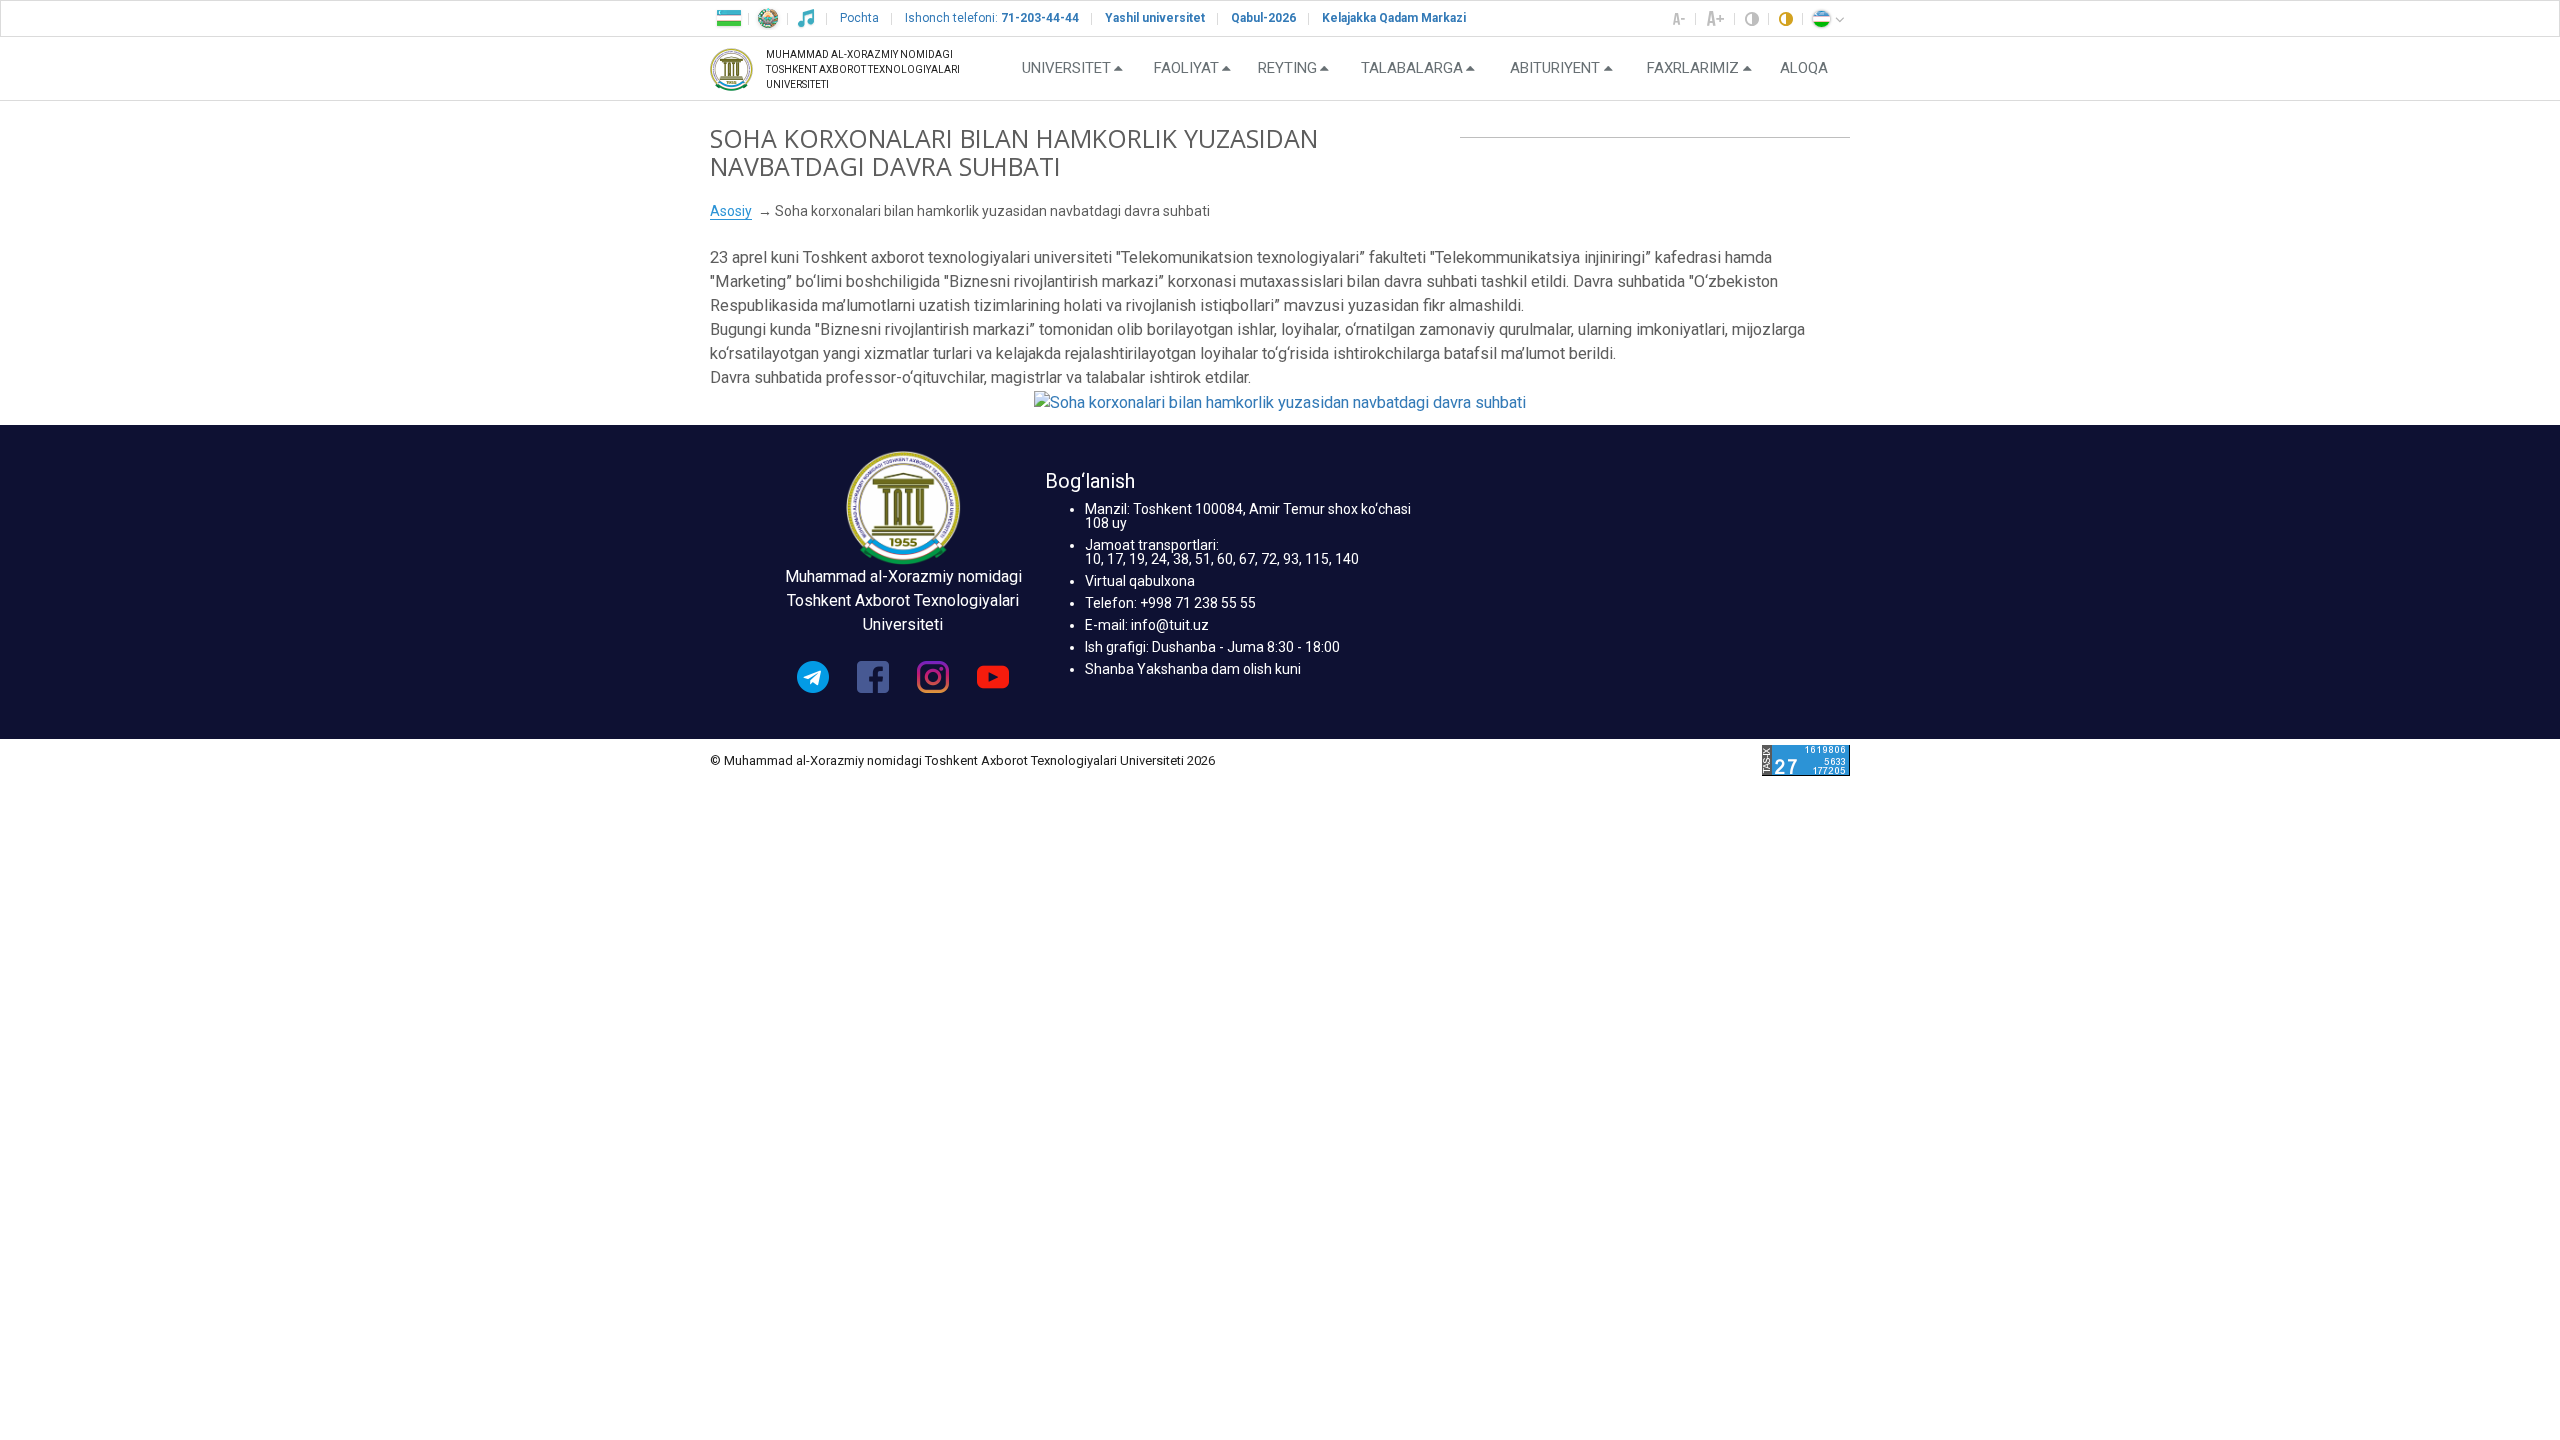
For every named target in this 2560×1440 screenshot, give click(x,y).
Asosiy (731, 211)
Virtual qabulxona (1140, 581)
